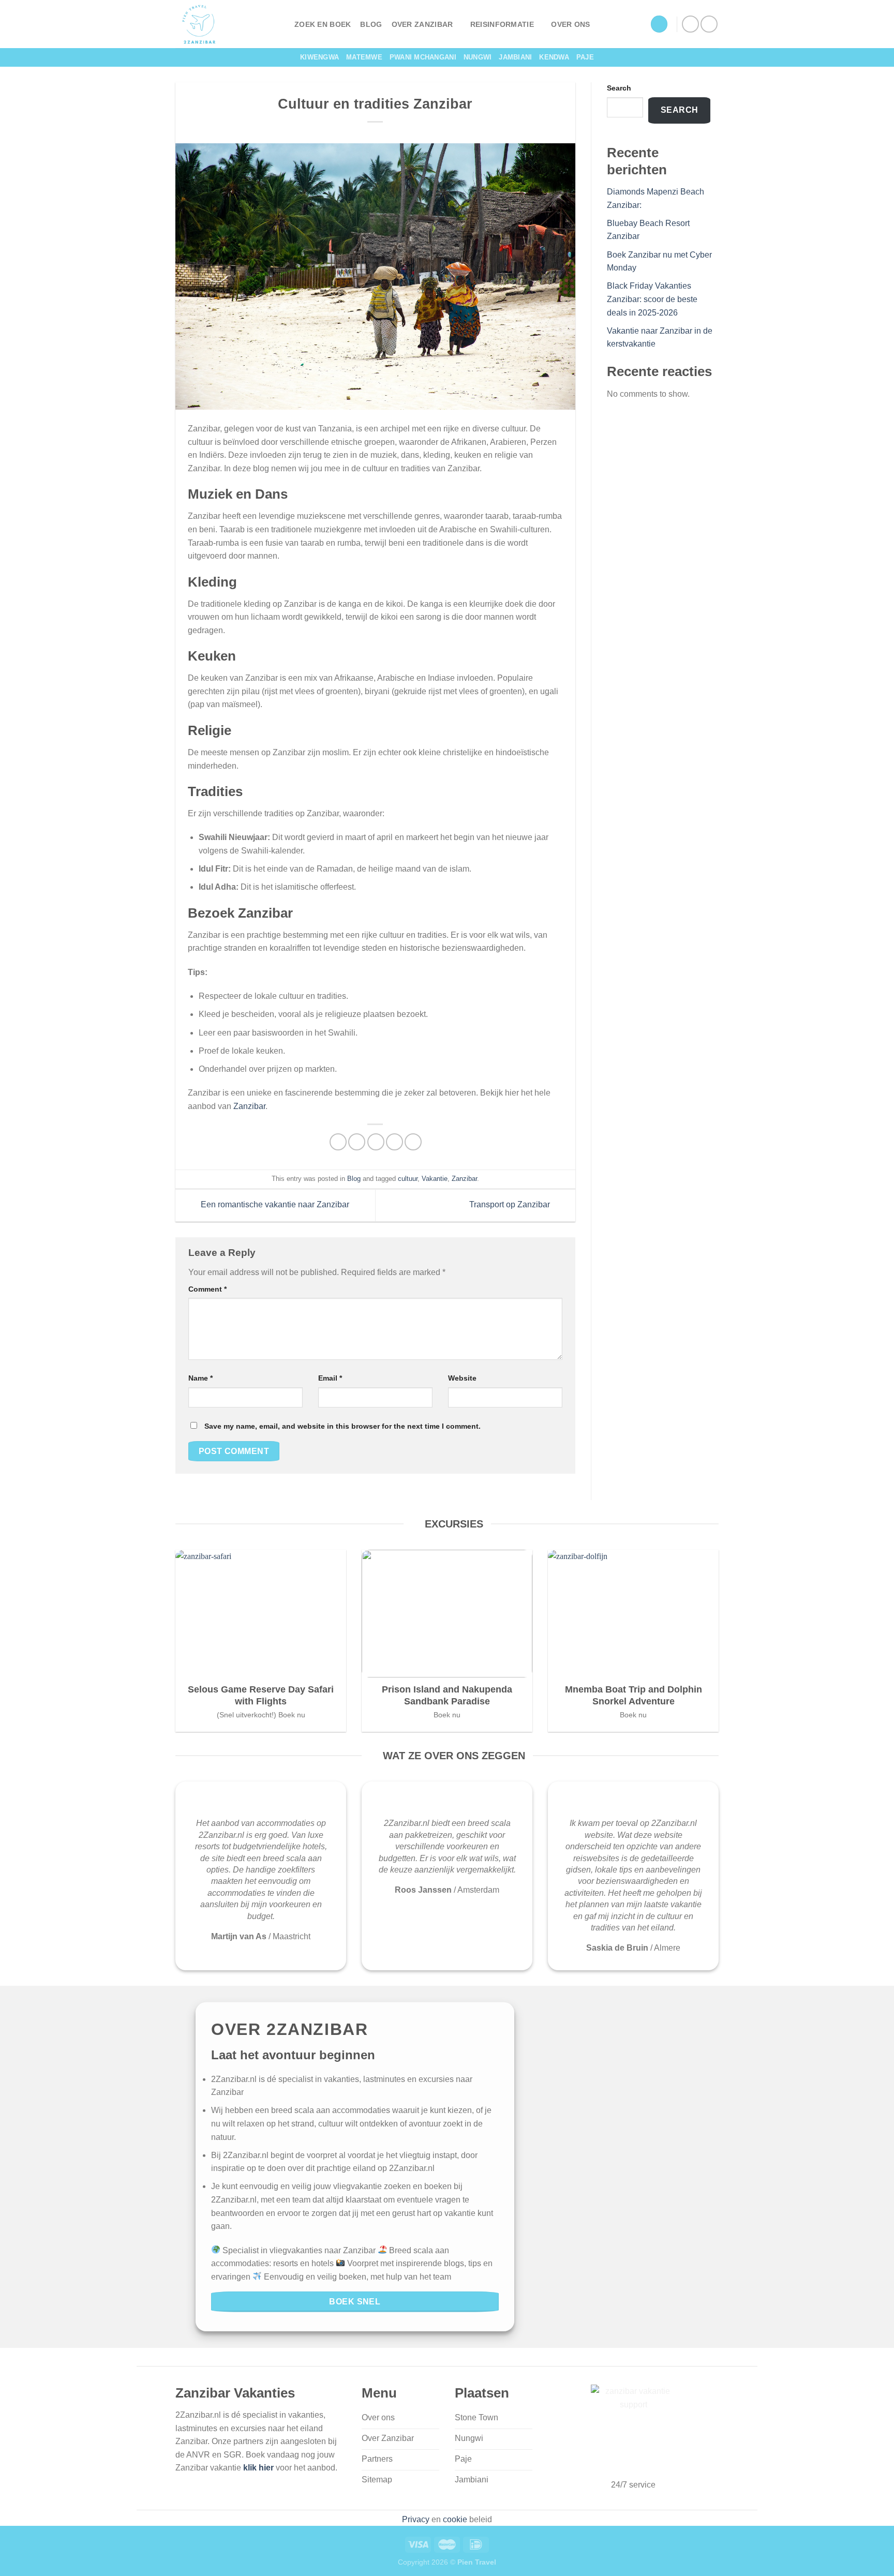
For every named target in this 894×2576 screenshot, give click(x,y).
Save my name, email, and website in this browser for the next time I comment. (342, 1426)
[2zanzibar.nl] (227, 24)
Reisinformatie (502, 24)
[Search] (659, 24)
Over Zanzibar (422, 24)
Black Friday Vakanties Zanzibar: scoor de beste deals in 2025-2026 (652, 299)
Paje (585, 57)
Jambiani (515, 57)
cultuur (408, 1179)
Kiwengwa (319, 57)
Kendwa (554, 57)
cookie (455, 2519)
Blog (371, 24)
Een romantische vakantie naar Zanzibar (274, 1205)
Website (462, 1378)
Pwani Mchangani (423, 57)
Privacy (416, 2519)
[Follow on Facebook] (690, 24)
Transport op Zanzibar (511, 1205)
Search (619, 88)
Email (330, 1378)
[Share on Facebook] (338, 1142)
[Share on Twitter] (357, 1142)
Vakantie (435, 1179)
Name (200, 1378)
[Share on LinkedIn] (413, 1142)
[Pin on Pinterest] (394, 1142)
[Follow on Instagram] (709, 24)
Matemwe (364, 57)
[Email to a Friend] (376, 1142)
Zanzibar (249, 1106)
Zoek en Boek (323, 24)
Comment (207, 1289)
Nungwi (478, 57)
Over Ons (570, 24)
